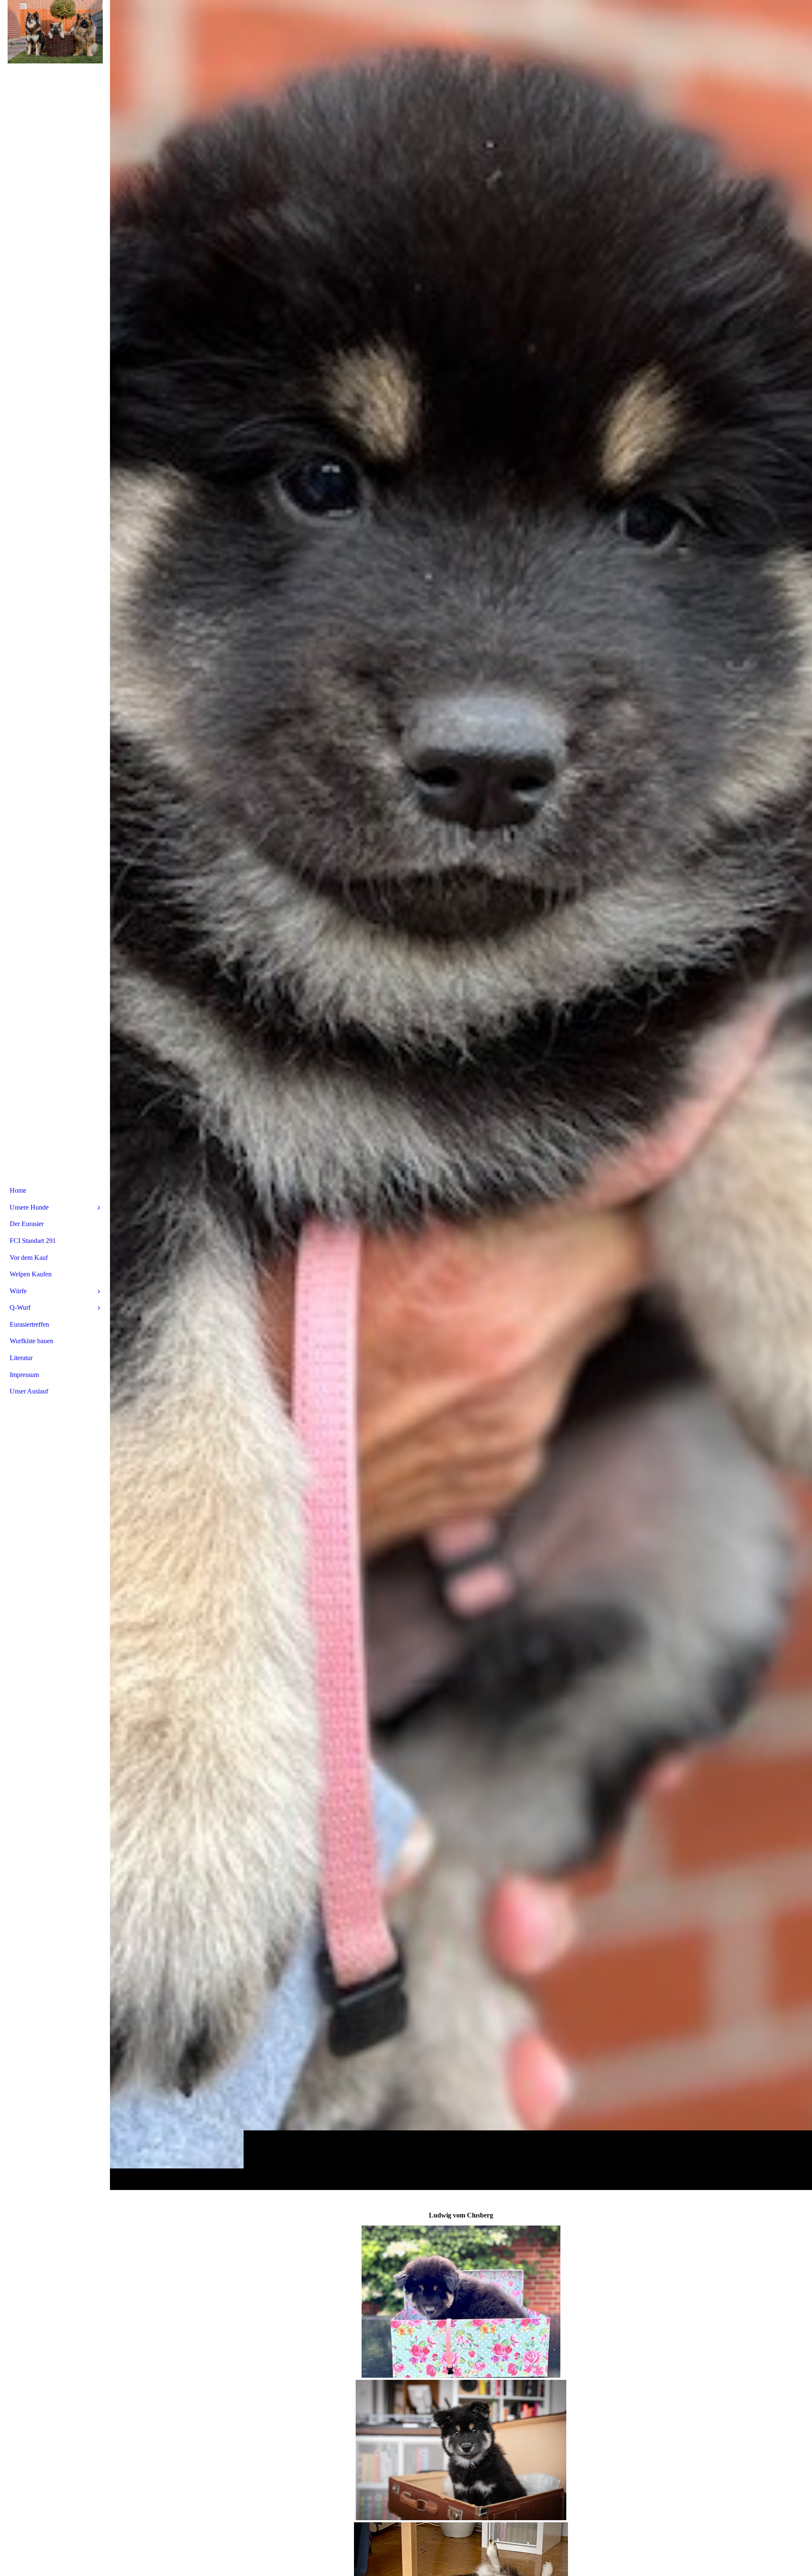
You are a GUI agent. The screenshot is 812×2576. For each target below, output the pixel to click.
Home (18, 1190)
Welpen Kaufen (31, 1274)
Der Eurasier (27, 1224)
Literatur (21, 1358)
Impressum (24, 1375)
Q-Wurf (20, 1307)
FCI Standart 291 (33, 1241)
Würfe (18, 1291)
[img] (461, 1095)
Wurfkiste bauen (32, 1341)
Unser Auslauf (29, 1391)
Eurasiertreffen (29, 1324)
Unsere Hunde (29, 1207)
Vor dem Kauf (29, 1258)
